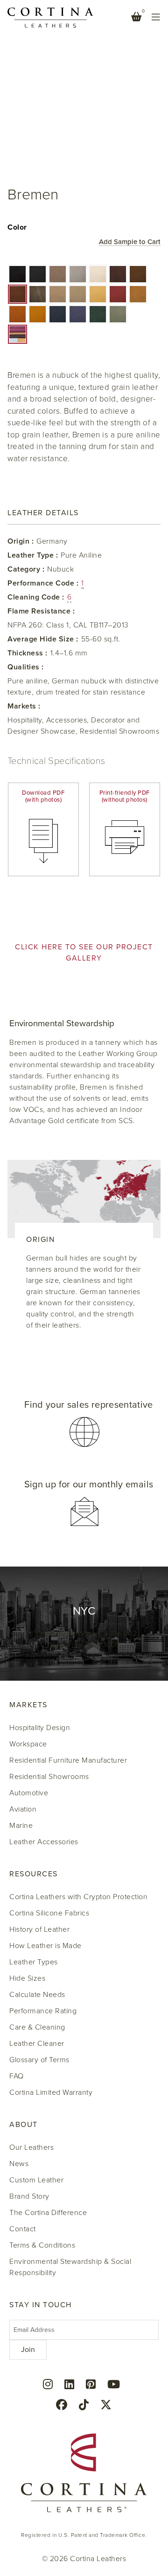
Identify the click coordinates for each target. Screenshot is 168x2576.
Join (28, 2350)
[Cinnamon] (17, 314)
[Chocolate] (17, 294)
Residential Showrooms (49, 1777)
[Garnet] (118, 294)
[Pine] (98, 314)
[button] (17, 274)
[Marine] (58, 314)
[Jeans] (78, 314)
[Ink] (17, 274)
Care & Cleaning (37, 2027)
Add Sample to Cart (130, 242)
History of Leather (39, 1929)
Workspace (28, 1744)
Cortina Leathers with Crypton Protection (78, 1897)
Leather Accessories (44, 1842)
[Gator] (38, 294)
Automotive (29, 1793)
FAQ (17, 2076)
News (19, 2164)
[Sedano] (118, 314)
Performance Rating (43, 2011)
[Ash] (78, 294)
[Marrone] (138, 294)
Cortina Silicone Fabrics (49, 1913)
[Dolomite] (58, 274)
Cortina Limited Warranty (51, 2092)
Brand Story (29, 2196)
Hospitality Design (40, 1728)
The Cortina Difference (48, 2213)
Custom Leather (36, 2180)
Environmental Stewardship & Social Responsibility (70, 2267)
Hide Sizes (27, 1978)
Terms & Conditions (42, 2245)
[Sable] (138, 274)
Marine (21, 1826)
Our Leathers (31, 2147)
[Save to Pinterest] (15, 19)
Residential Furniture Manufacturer (68, 1760)
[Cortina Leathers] (50, 17)
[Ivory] (98, 274)
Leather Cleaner (37, 2044)
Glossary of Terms (39, 2060)
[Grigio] (78, 274)
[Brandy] (38, 314)
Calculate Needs (37, 1995)
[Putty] (58, 294)
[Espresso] (118, 274)
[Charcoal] (38, 274)
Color (17, 227)
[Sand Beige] (98, 294)
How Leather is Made (45, 1946)
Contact (23, 2229)
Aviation (23, 1809)
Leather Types (34, 1962)
